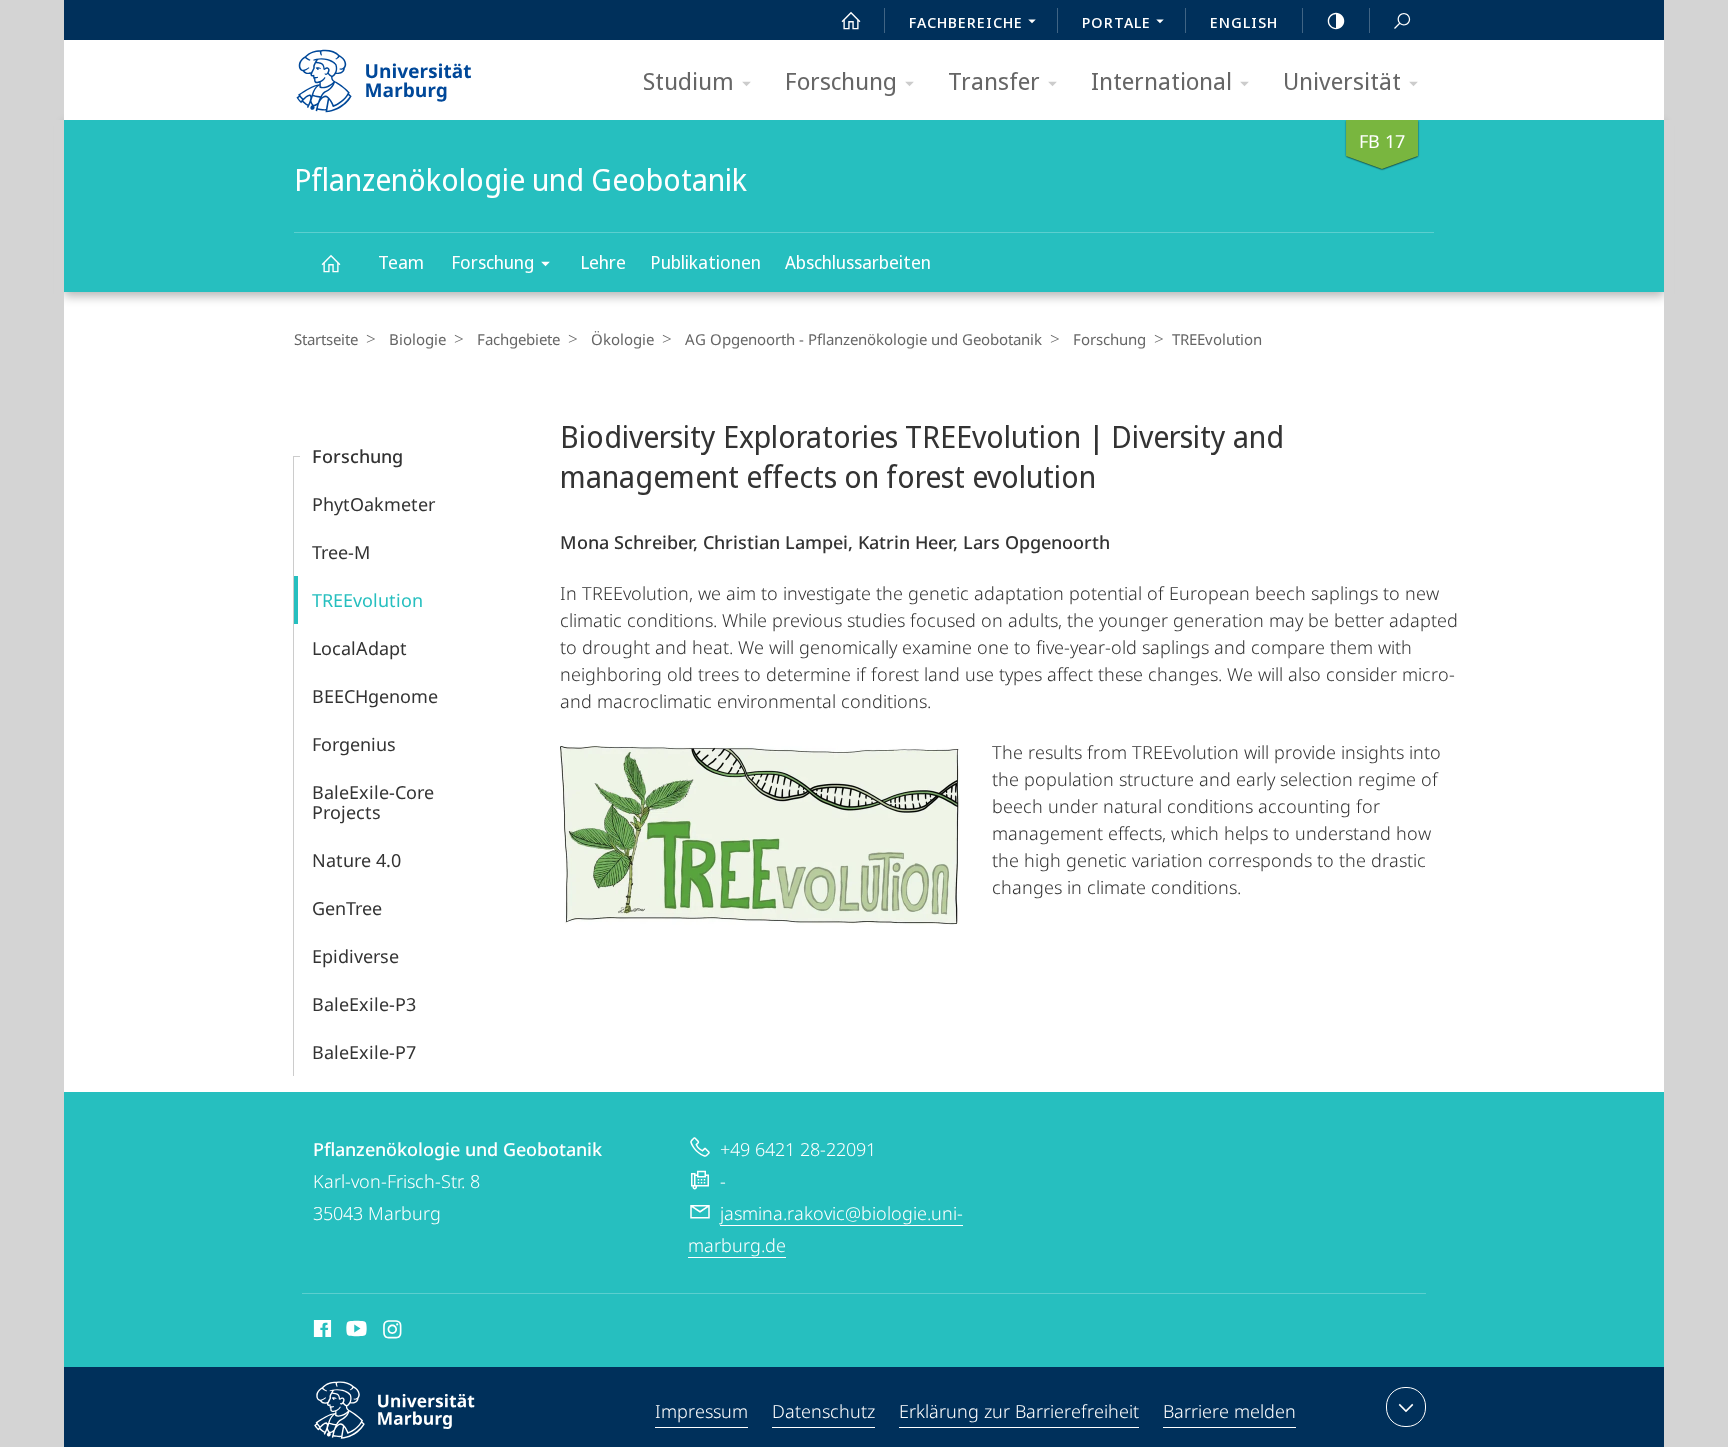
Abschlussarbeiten (858, 262)
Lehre (603, 262)
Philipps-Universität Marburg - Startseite (419, 74)
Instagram (393, 1332)
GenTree (347, 908)
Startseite (326, 339)
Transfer (994, 80)
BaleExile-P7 (364, 1052)
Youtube (354, 1332)
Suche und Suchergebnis (1402, 20)
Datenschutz (823, 1411)
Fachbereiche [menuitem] (966, 22)
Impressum (701, 1411)
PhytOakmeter (373, 504)
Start (851, 20)
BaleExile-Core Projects (373, 802)
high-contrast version (1336, 20)
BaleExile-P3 (364, 1004)
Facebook (320, 1332)
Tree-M (341, 552)
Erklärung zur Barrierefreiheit (1019, 1411)
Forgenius (354, 744)
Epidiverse (355, 956)
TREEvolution (367, 600)
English (1244, 22)
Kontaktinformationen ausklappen (1406, 1407)
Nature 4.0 (356, 860)
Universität (1342, 80)
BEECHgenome (375, 696)
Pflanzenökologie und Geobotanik (330, 262)
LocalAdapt (359, 648)
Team (401, 262)
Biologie (417, 339)
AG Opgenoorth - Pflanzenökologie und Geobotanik (863, 339)
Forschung (841, 80)
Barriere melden (1229, 1411)
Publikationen (705, 262)
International (1161, 80)
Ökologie (622, 339)
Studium (688, 80)
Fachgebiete (518, 339)
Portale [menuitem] (1116, 22)
